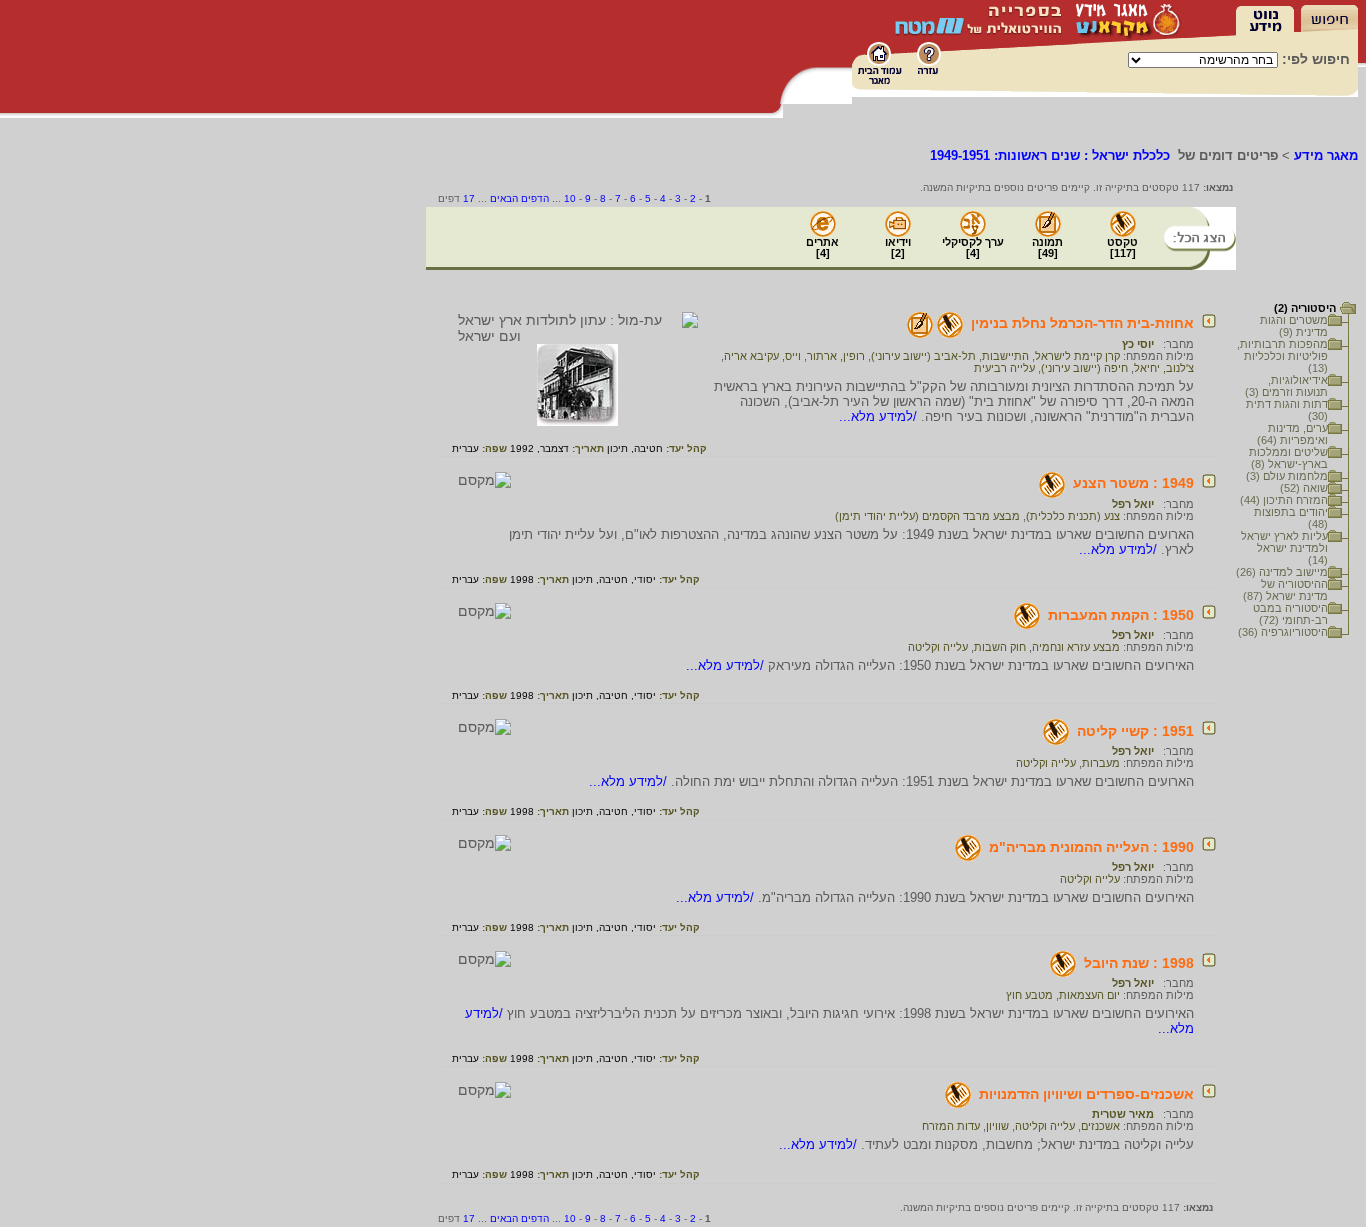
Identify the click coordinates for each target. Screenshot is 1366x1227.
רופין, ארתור (836, 356)
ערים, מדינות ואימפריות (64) (1292, 434)
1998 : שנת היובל (1139, 963)
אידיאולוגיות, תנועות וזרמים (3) (1286, 386)
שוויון (997, 1126)
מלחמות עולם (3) (1287, 476)
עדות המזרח (951, 1126)
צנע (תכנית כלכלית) (1073, 516)
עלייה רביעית (1004, 368)
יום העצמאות (1089, 995)
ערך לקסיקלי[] (973, 247)
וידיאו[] (898, 247)
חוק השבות (1000, 647)
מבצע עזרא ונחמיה (1076, 647)
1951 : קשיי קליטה (1135, 731)
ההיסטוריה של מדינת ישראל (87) (1285, 590)
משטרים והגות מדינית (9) (1294, 326)
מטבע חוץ (1029, 995)
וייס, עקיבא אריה (762, 356)
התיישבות (1005, 356)
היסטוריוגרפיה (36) (1283, 632)
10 (570, 198)
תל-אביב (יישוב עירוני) (923, 356)
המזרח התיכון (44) (1284, 500)
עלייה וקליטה (938, 647)
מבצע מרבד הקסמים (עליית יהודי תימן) (927, 516)
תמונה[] (1047, 247)
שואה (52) (1304, 488)
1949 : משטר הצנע (1133, 483)
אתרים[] (822, 247)
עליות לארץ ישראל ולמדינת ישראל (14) (1284, 548)
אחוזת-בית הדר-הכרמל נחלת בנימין (1082, 323)
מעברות (1101, 763)
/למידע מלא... (880, 416)
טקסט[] (1122, 247)
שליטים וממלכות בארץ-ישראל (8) (1288, 458)
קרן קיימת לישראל (1077, 356)
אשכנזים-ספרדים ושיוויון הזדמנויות (1086, 1094)
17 (469, 198)
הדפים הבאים (519, 198)
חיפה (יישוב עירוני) (1084, 368)
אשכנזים (1100, 1126)
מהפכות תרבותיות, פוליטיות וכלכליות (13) (1282, 356)
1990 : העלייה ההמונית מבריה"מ (1091, 847)
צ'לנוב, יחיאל (1164, 368)
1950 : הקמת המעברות (1121, 615)
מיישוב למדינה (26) (1282, 572)
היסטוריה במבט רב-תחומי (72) (1290, 614)
